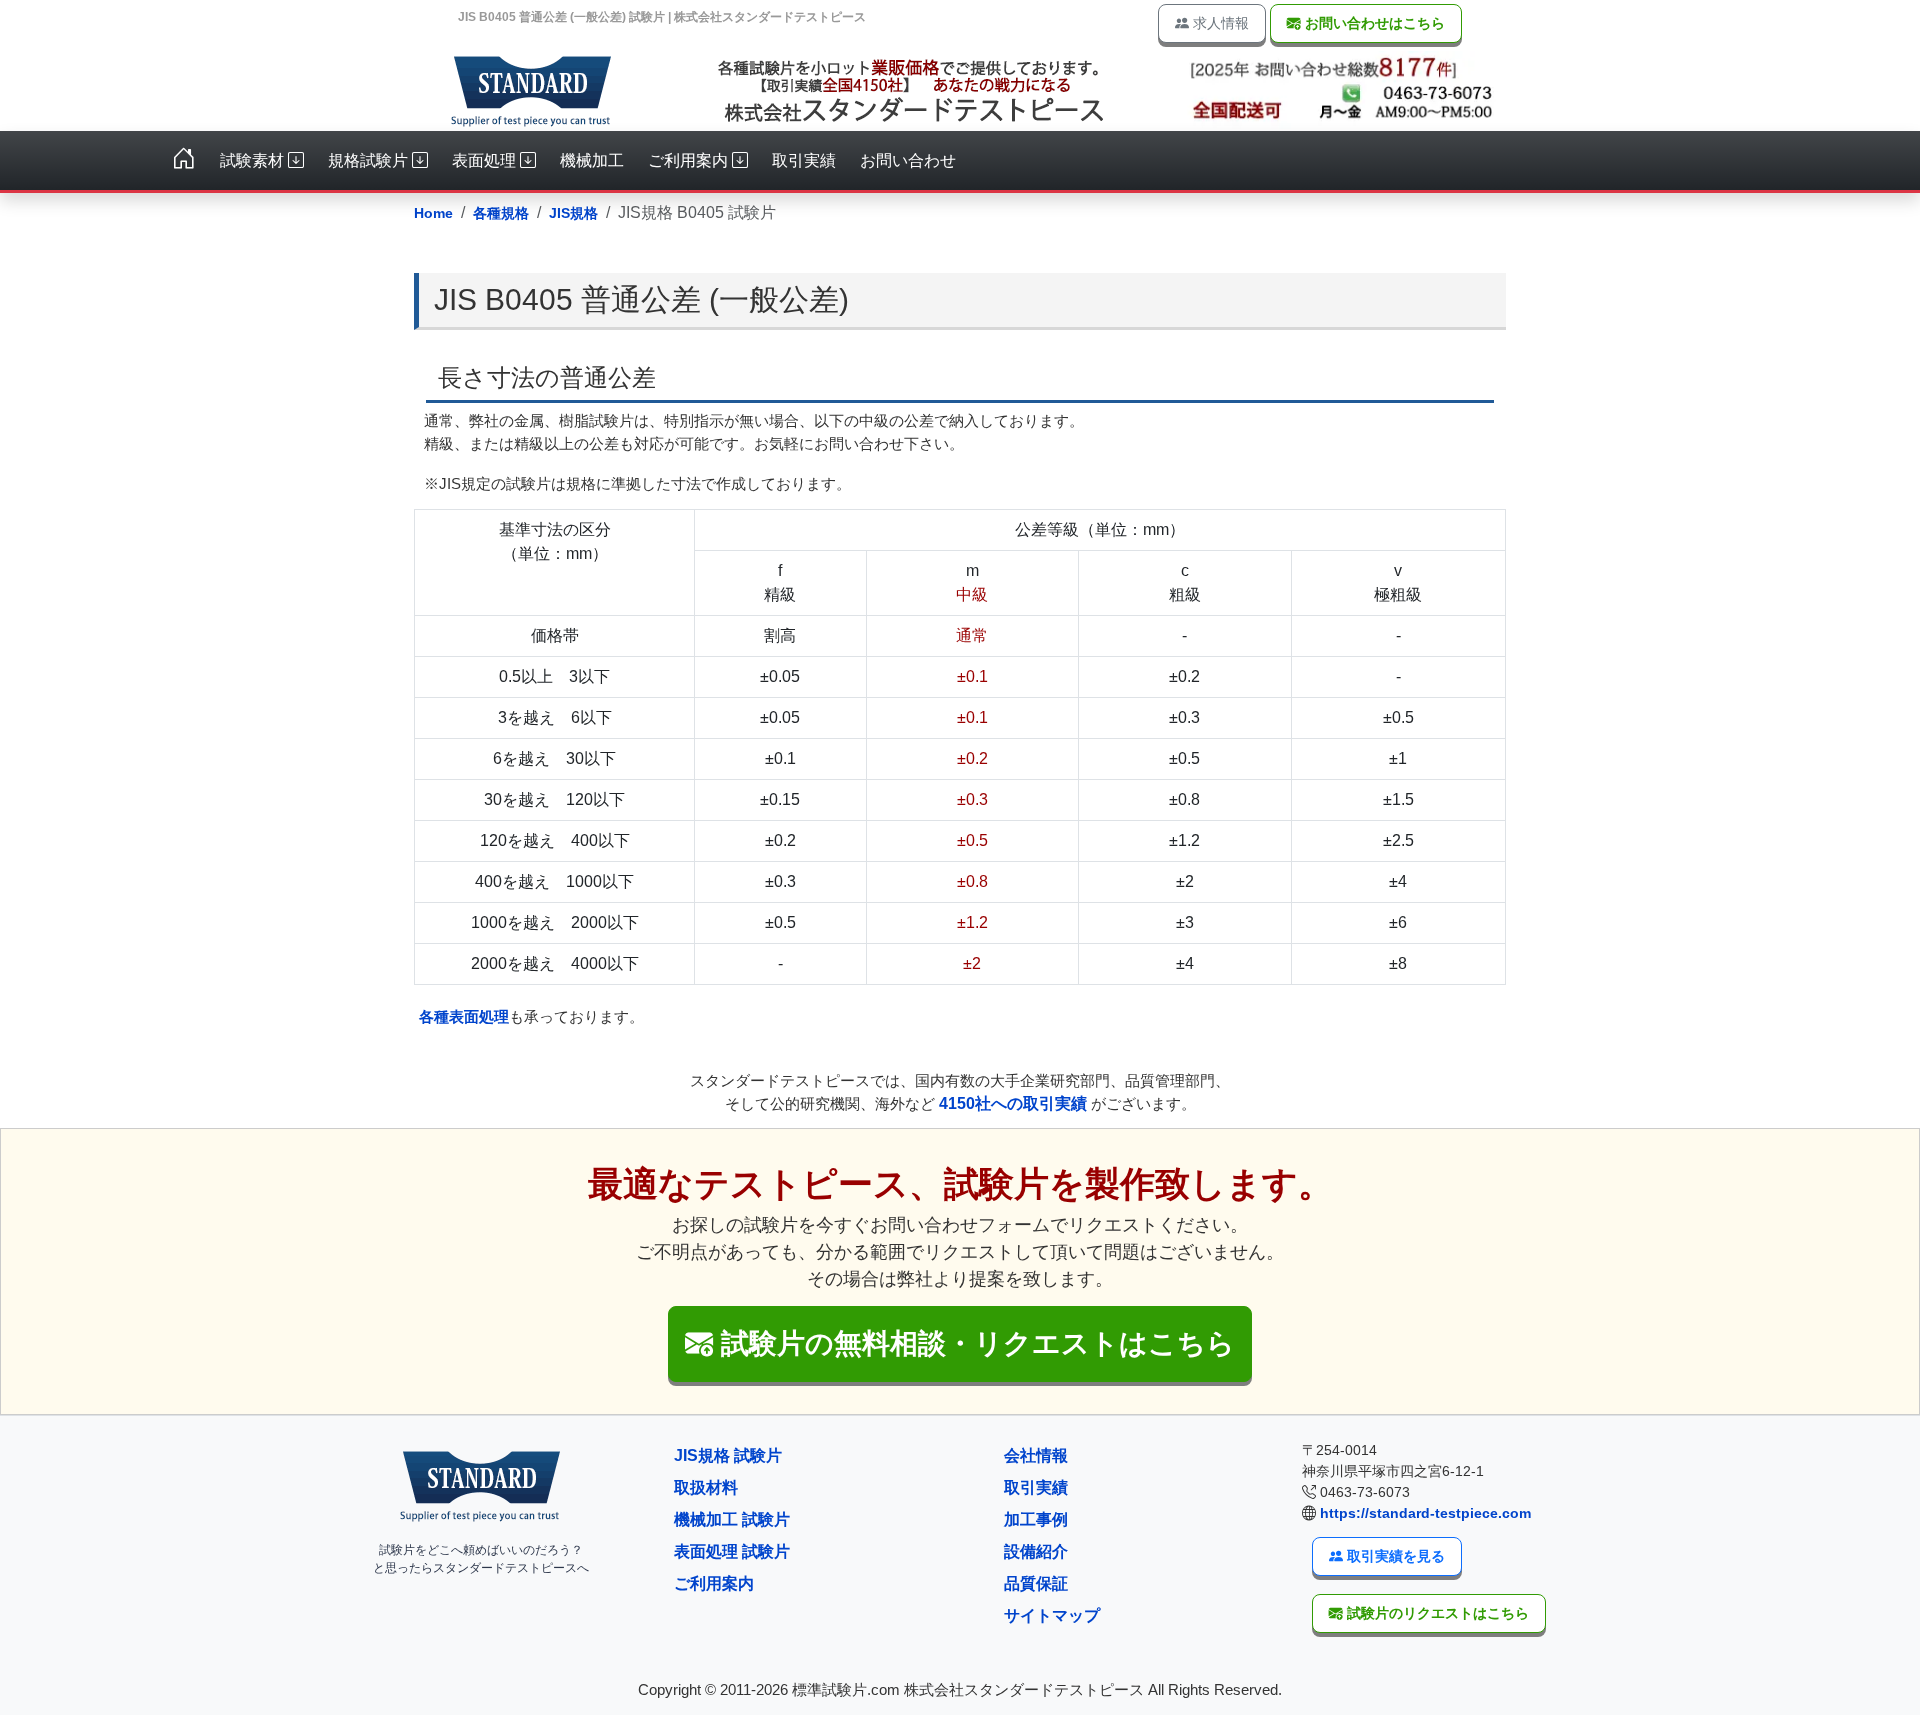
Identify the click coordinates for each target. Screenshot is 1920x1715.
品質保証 (1036, 1583)
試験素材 (254, 160)
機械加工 (592, 160)
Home (433, 213)
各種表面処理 (464, 1016)
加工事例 (1036, 1519)
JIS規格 (573, 213)
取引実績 (804, 160)
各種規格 (501, 213)
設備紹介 (1036, 1551)
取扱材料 (706, 1487)
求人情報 (1219, 23)
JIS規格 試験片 (728, 1455)
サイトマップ (1052, 1615)
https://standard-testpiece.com (1425, 1513)
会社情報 (1036, 1455)
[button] (960, 1344)
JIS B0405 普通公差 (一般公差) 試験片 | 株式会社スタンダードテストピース (662, 17)
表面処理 (486, 160)
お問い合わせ (908, 160)
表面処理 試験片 (732, 1551)
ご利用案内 (690, 160)
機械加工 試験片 (732, 1519)
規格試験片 (370, 160)
